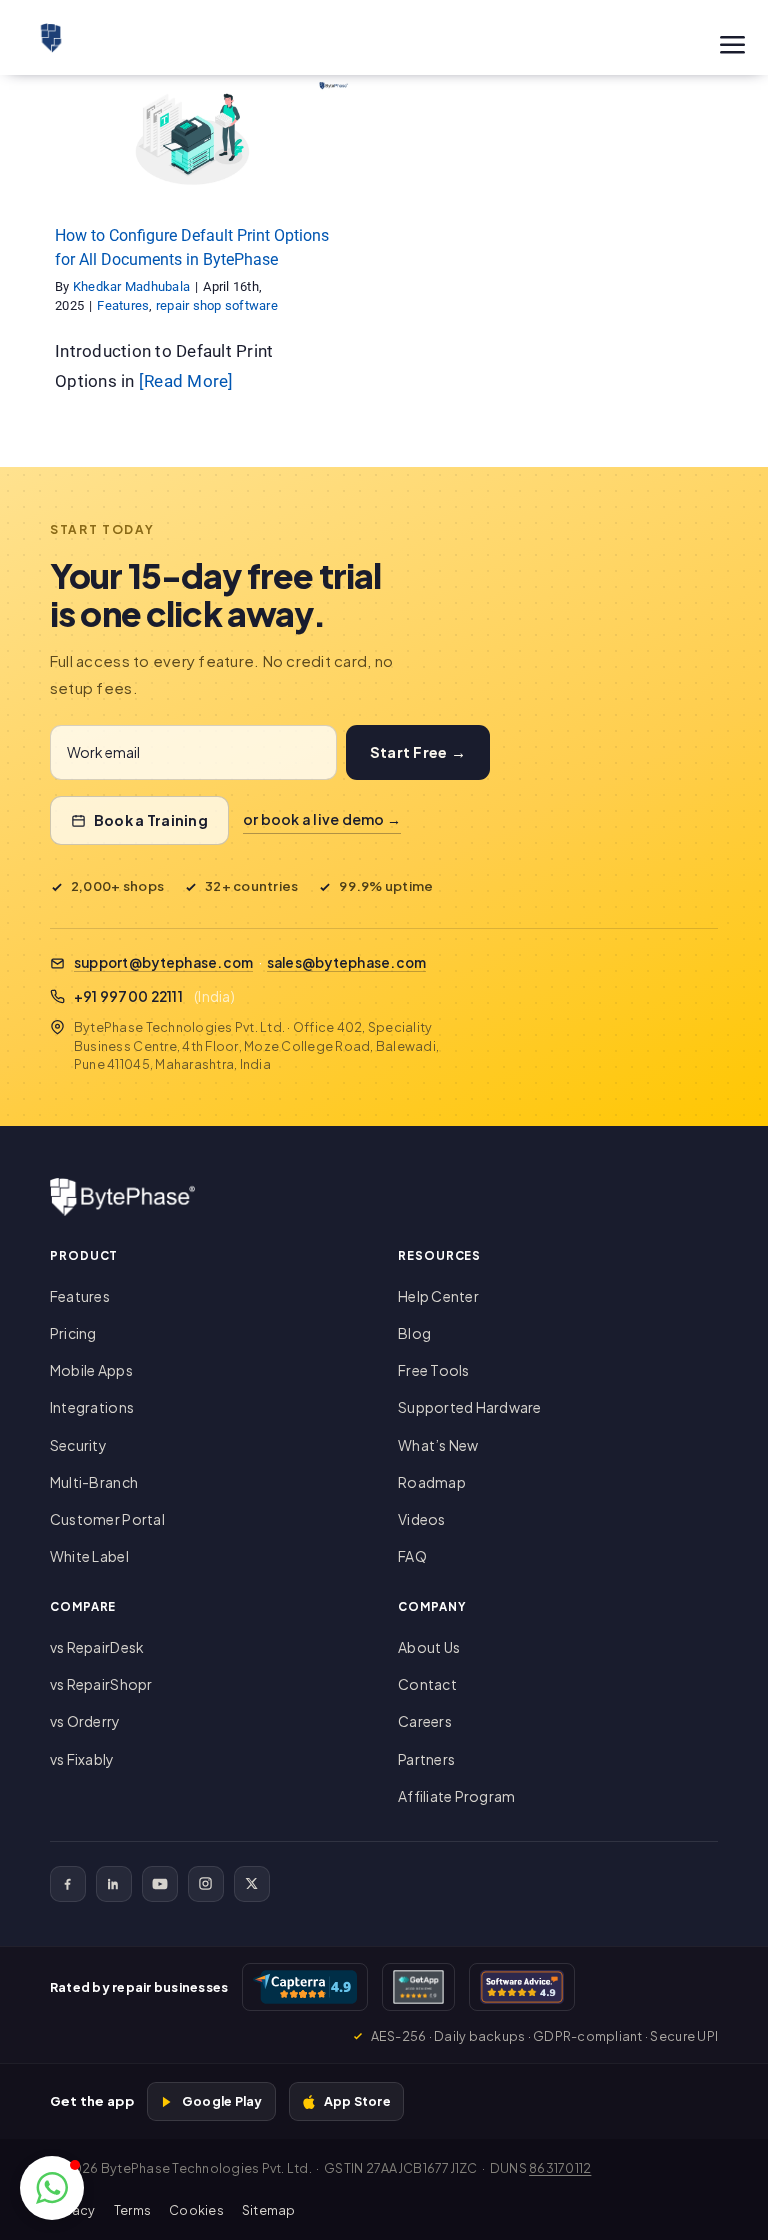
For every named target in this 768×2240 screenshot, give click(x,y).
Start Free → (418, 752)
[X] (252, 1884)
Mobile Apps (91, 1370)
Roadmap (432, 1482)
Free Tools (434, 1370)
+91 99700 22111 (128, 996)
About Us (429, 1647)
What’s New (438, 1445)
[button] (52, 2188)
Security (78, 1445)
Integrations (92, 1407)
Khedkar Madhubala (131, 286)
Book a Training (151, 820)
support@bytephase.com (163, 962)
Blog (414, 1333)
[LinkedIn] (114, 1884)
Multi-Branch (94, 1482)
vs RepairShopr (101, 1684)
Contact (427, 1684)
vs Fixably (82, 1759)
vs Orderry (85, 1721)
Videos (422, 1519)
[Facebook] (68, 1884)
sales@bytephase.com (347, 962)
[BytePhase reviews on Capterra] (305, 1987)
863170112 (560, 2168)
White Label (89, 1556)
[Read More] (186, 381)
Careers (425, 1721)
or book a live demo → (322, 819)
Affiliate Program (456, 1796)
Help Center (438, 1296)
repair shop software (221, 173)
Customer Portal (107, 1519)
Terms (132, 2210)
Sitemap (269, 2210)
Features (129, 173)
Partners (426, 1759)
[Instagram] (206, 1884)
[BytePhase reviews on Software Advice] (522, 1987)
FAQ (412, 1556)
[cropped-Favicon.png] (51, 31)
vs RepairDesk (97, 1647)
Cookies (196, 2210)
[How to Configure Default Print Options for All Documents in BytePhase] (192, 134)
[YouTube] (160, 1884)
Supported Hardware (470, 1407)
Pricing (73, 1333)
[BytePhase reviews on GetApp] (418, 1987)
